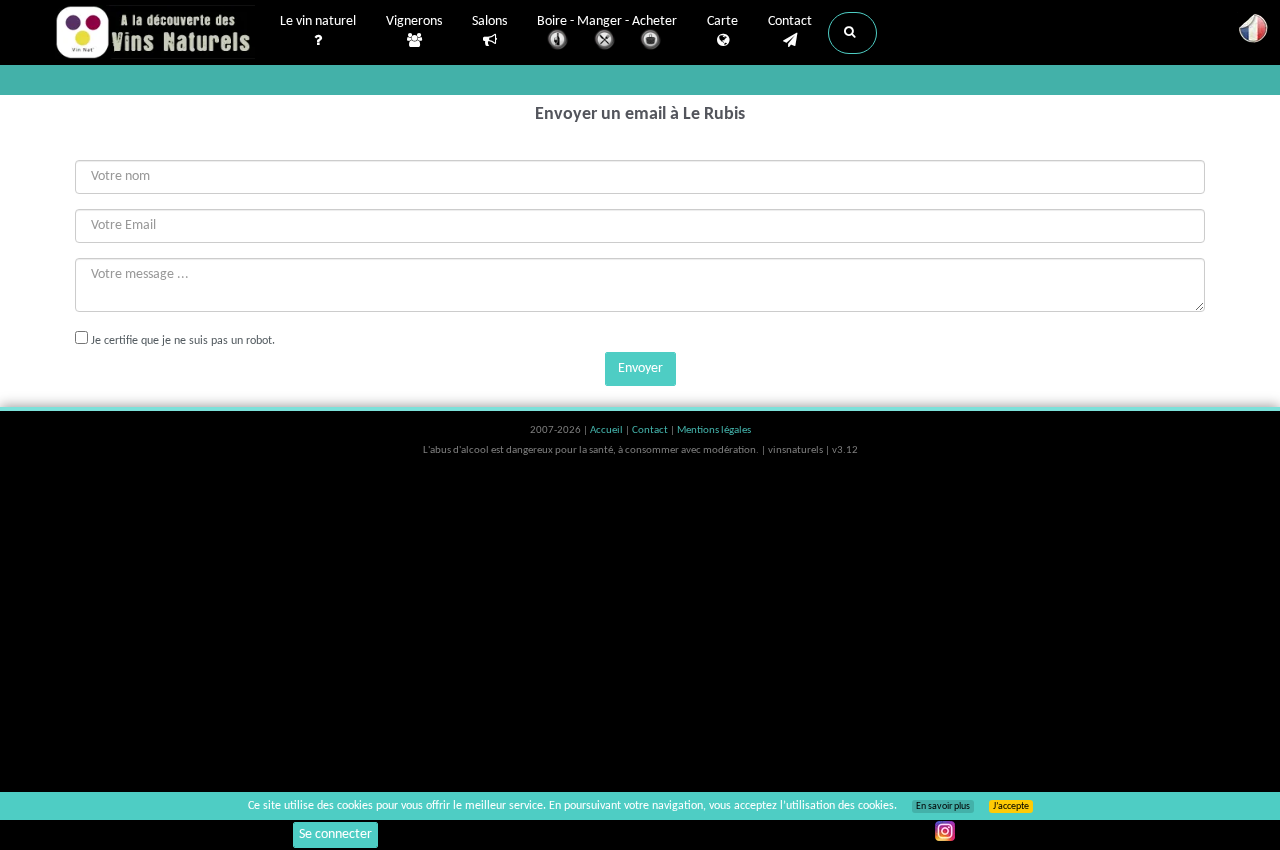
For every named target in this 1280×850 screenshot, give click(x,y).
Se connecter (335, 834)
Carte (722, 21)
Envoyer (640, 368)
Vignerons (414, 21)
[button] (852, 33)
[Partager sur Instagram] (945, 831)
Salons (489, 21)
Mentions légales (714, 430)
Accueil (607, 430)
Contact (790, 21)
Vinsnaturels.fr (155, 32)
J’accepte (1011, 806)
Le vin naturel (318, 21)
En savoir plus (943, 806)
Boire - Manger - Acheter (607, 21)
